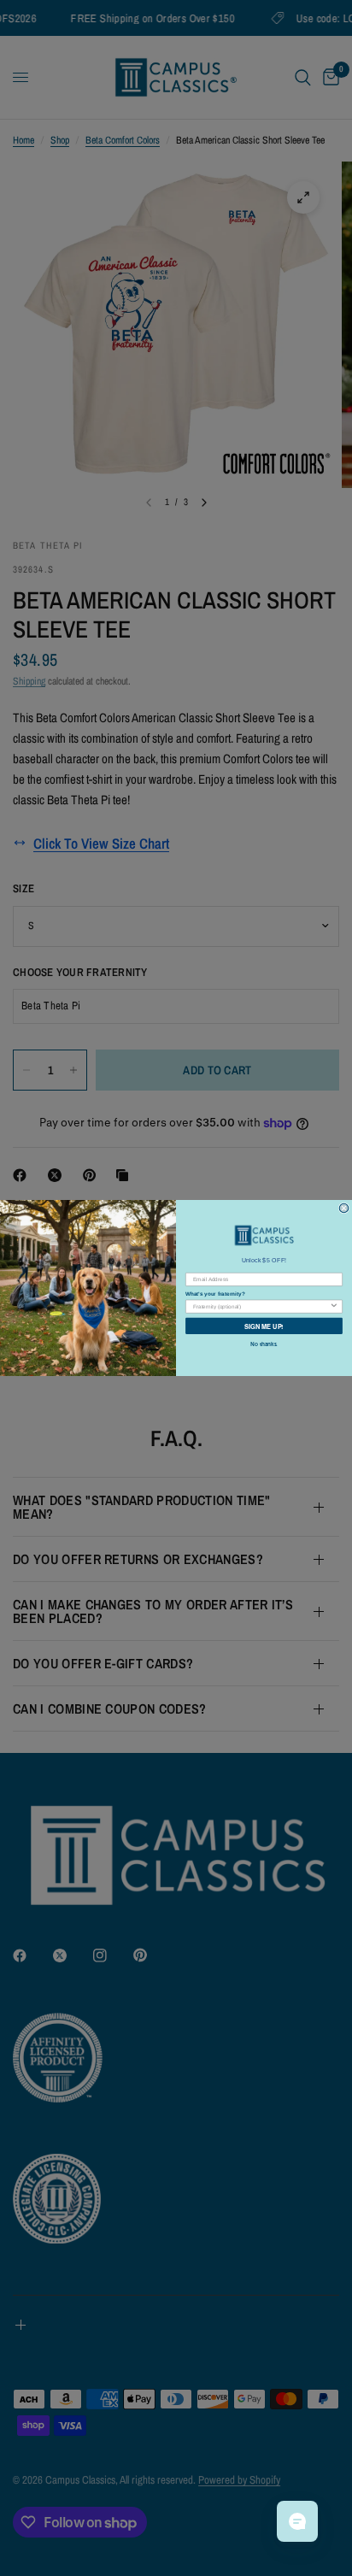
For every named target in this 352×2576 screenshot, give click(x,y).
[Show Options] (334, 1306)
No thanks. (264, 1344)
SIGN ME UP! (264, 1326)
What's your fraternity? (215, 1294)
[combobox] (261, 1306)
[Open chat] (297, 2521)
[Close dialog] (344, 1208)
